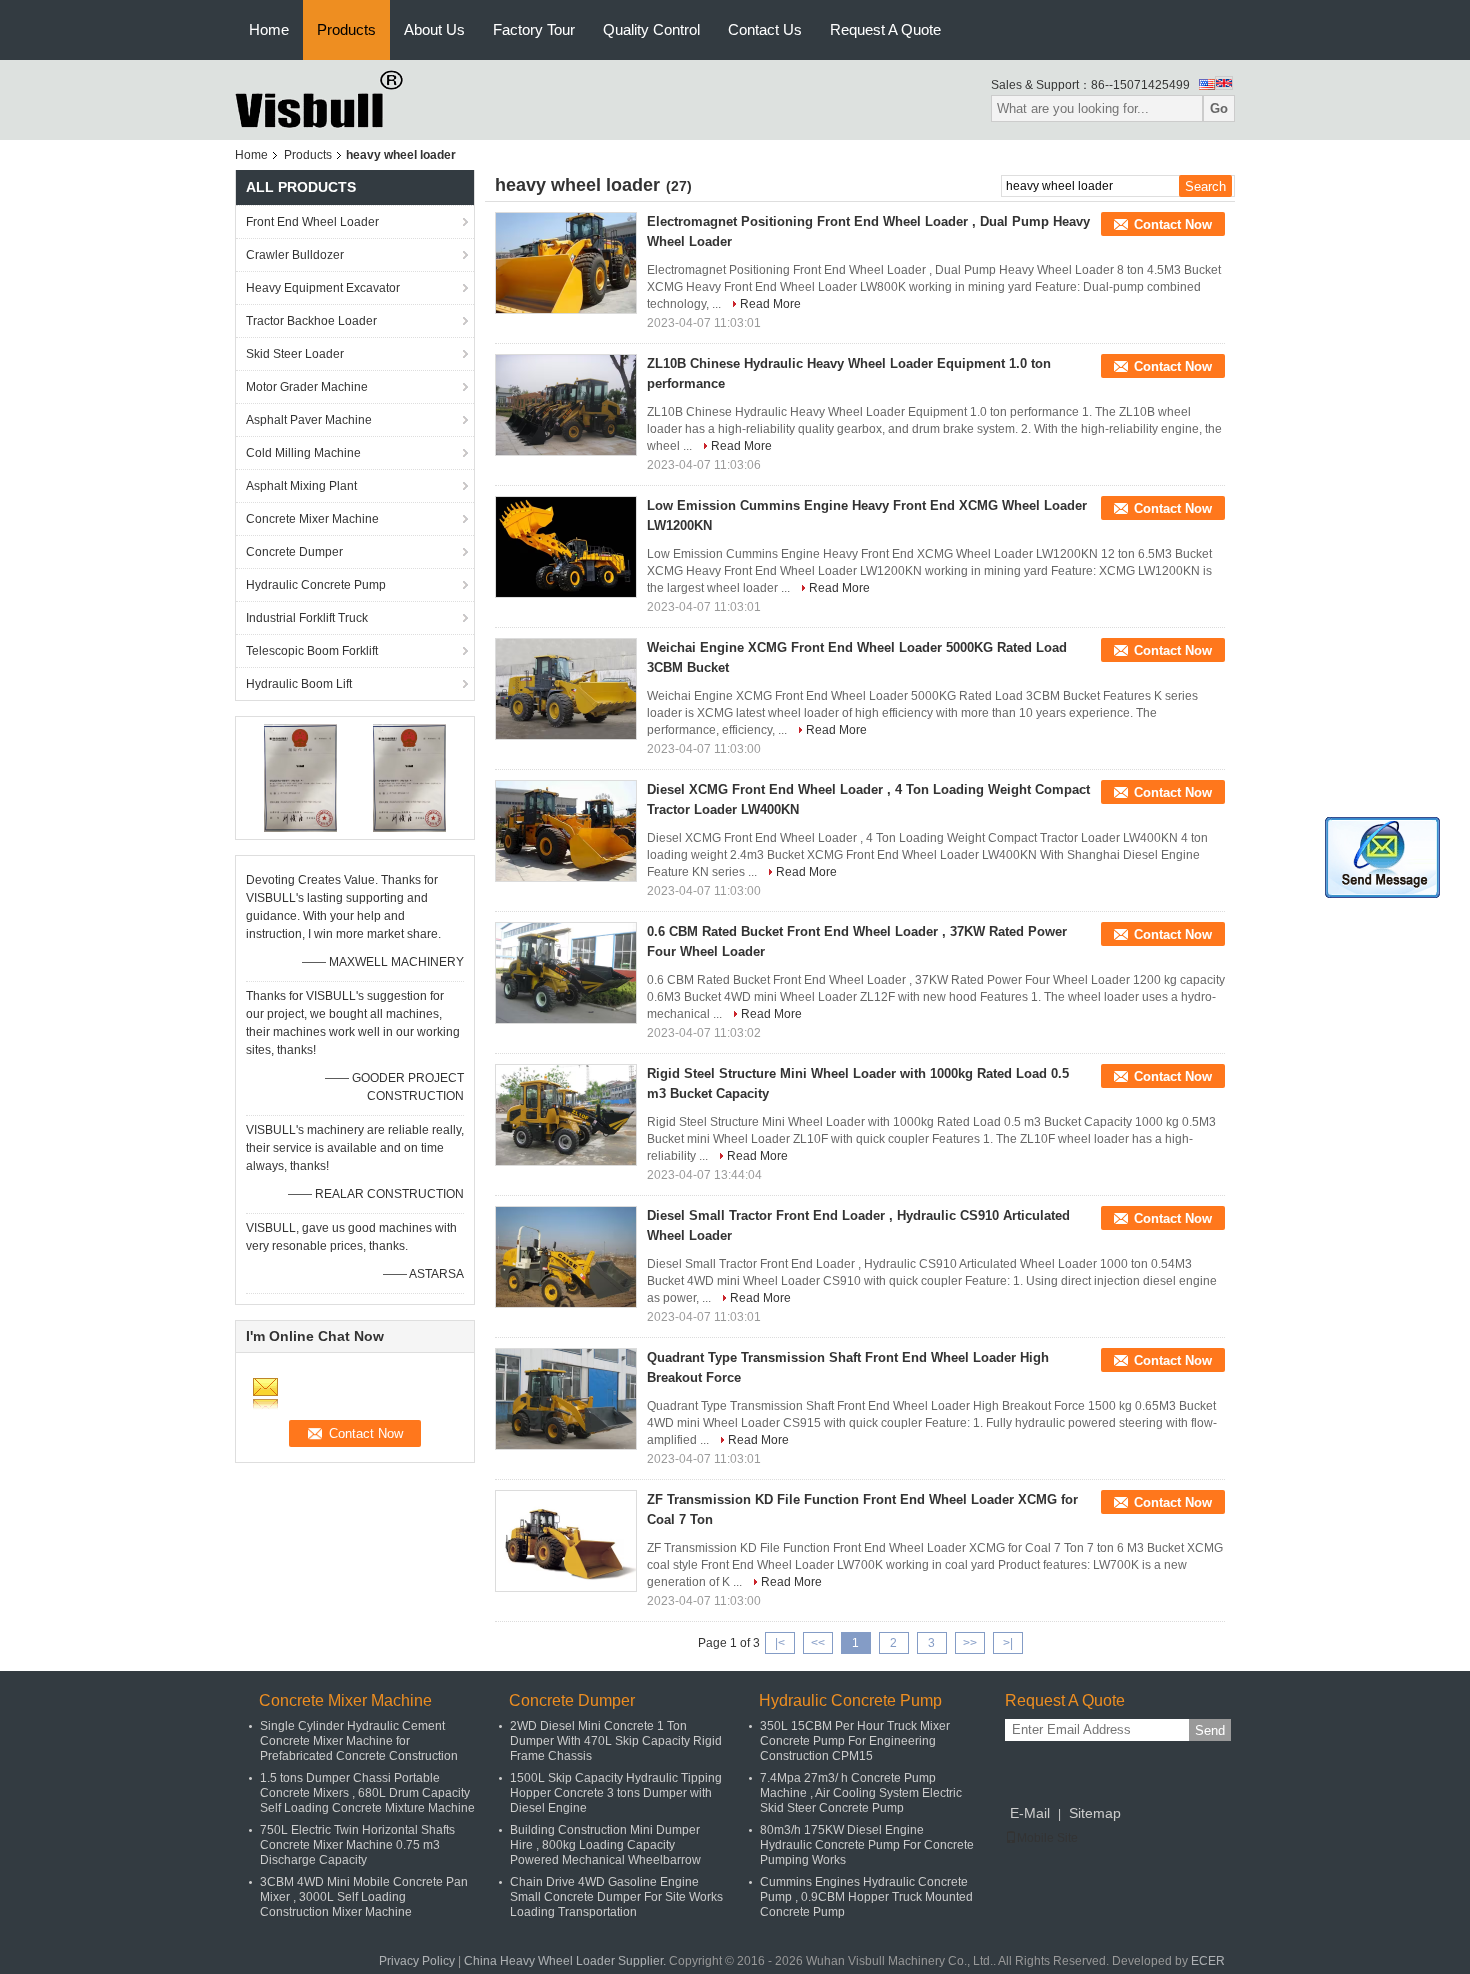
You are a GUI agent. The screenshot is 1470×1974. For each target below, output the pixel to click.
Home (269, 29)
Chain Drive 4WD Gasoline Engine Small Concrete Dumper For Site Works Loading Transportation (616, 1897)
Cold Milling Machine (303, 453)
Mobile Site (1047, 1838)
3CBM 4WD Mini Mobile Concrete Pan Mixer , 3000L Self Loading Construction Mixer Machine (364, 1897)
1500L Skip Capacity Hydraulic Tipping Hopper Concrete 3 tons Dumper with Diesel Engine (616, 1793)
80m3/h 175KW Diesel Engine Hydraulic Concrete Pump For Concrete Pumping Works (867, 1845)
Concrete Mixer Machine (312, 519)
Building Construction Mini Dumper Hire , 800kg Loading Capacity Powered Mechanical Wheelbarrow (605, 1845)
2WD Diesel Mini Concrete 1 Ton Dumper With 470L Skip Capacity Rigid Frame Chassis (616, 1741)
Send (1210, 1730)
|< (780, 1643)
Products (346, 29)
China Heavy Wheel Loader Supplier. (566, 1961)
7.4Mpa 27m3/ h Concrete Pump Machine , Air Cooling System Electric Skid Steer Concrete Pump (861, 1793)
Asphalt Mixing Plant (301, 486)
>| (1008, 1643)
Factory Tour (534, 29)
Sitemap (1095, 1813)
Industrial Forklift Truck (307, 618)
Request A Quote (885, 29)
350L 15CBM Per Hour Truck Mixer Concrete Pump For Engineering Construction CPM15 (855, 1741)
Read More (770, 304)
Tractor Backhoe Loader (311, 321)
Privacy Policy (417, 1961)
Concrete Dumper (294, 552)
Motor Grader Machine (307, 387)
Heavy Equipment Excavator (323, 288)
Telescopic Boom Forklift (312, 651)
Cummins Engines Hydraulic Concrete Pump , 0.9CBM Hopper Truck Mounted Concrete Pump (866, 1897)
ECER (1208, 1961)
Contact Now (1173, 224)
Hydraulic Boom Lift (299, 684)
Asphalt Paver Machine (309, 420)
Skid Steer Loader (295, 354)
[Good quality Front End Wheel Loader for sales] (300, 777)
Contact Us (765, 29)
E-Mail (1030, 1813)
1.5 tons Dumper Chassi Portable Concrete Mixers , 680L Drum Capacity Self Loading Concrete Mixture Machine (367, 1793)
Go (1219, 108)
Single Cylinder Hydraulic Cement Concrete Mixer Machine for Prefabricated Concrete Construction (359, 1741)
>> (970, 1643)
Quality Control (651, 29)
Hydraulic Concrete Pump (316, 585)
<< (818, 1643)
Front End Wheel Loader (312, 222)
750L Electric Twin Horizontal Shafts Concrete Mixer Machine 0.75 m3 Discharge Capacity (357, 1845)
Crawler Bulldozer (295, 255)
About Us (434, 29)
